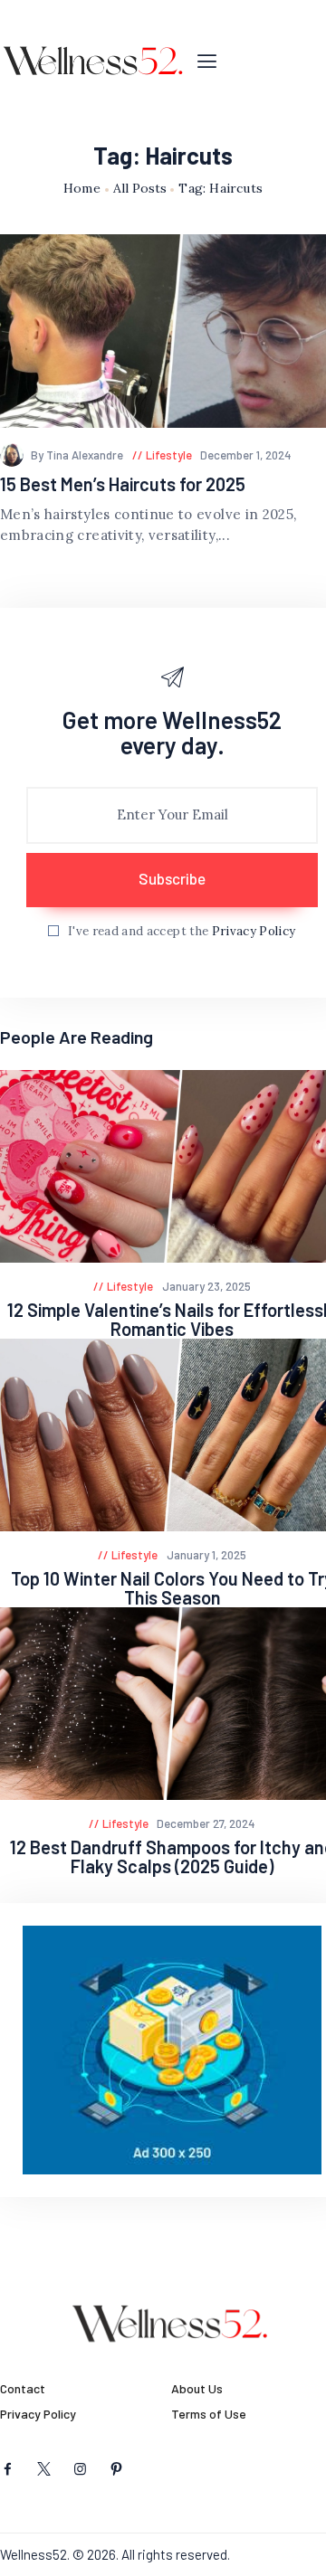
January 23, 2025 (206, 1286)
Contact (23, 2388)
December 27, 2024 (206, 1823)
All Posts (140, 188)
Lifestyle (169, 455)
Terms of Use (209, 2414)
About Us (197, 2388)
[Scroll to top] (313, 2563)
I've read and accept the (182, 931)
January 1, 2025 (206, 1555)
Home (82, 189)
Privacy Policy (254, 931)
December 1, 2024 (246, 455)
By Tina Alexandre (78, 455)
